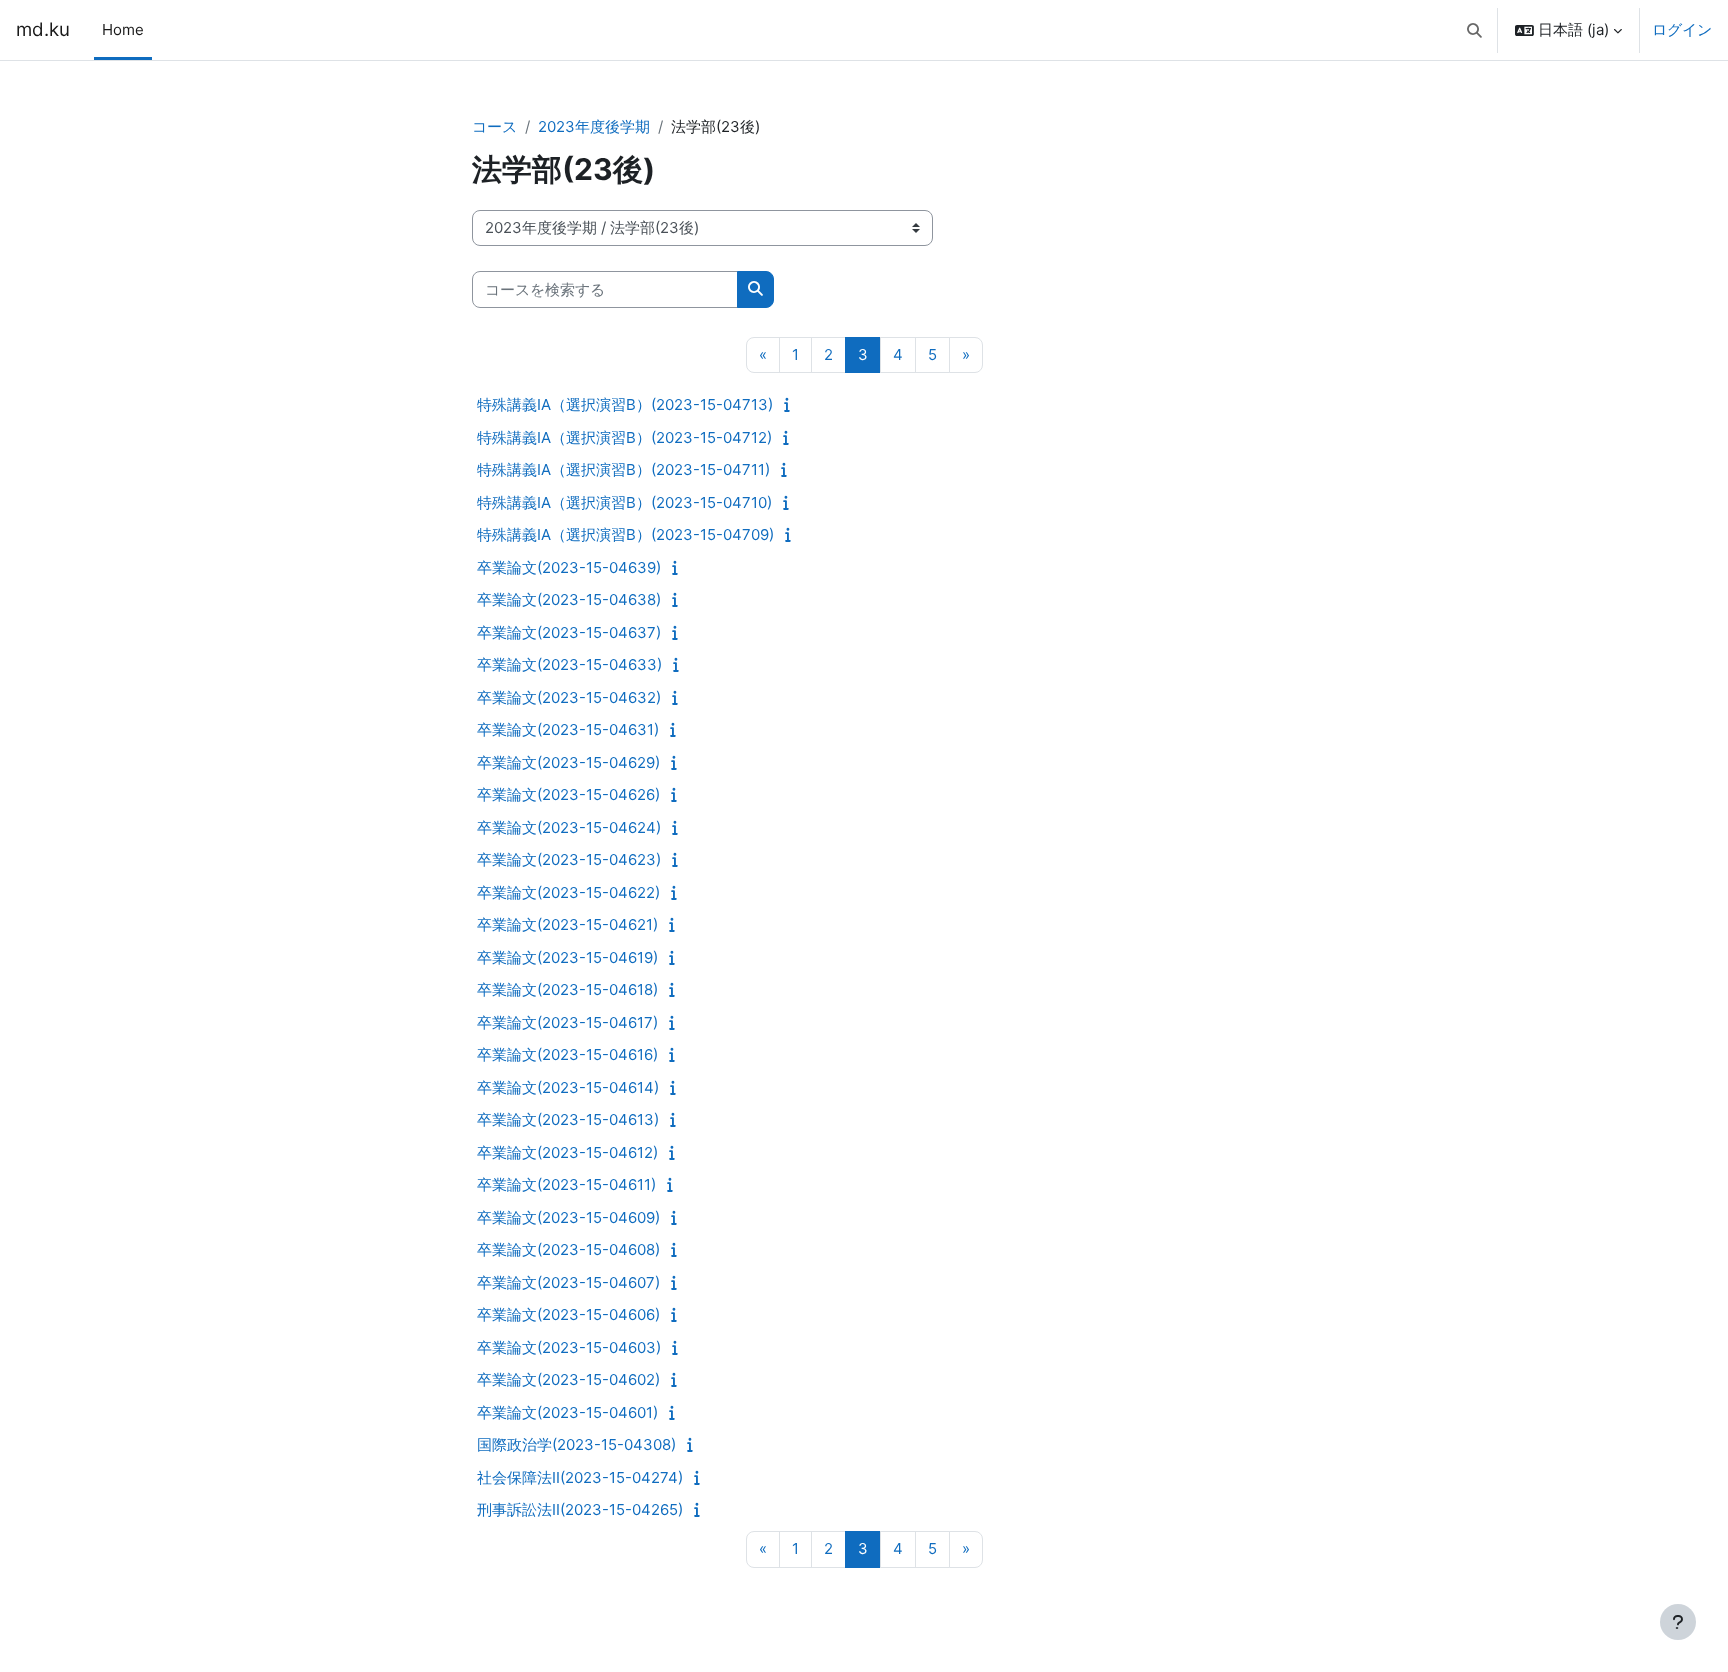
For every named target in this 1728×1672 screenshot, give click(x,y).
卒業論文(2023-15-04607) (568, 1282)
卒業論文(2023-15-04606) (568, 1314)
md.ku (43, 29)
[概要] (791, 404)
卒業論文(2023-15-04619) (567, 957)
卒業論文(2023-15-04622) (568, 892)
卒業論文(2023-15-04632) (569, 697)
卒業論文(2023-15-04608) (568, 1249)
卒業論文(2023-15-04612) (567, 1152)
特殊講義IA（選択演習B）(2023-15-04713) (625, 404)
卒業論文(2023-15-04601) (567, 1412)
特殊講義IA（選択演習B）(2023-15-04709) (625, 534)
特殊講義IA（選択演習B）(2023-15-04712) (624, 437)
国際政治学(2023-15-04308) (576, 1444)
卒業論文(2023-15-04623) (569, 859)
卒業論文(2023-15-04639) (569, 567)
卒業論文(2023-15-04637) (569, 632)
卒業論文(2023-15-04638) (569, 599)
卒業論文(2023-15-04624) (569, 827)
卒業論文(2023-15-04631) (568, 729)
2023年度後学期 (594, 126)
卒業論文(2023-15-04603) (569, 1347)
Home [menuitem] (123, 29)
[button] (1475, 30)
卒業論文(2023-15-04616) (567, 1054)
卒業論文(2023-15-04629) (568, 762)
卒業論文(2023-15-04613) (568, 1119)
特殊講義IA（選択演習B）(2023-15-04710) (624, 502)
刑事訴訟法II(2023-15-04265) (580, 1509)
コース (494, 126)
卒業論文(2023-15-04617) (567, 1022)
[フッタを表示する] (1678, 1622)
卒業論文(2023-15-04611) (566, 1184)
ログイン (1682, 29)
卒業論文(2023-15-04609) (568, 1217)
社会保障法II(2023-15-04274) (580, 1477)
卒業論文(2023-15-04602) (568, 1379)
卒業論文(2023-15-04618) (567, 989)
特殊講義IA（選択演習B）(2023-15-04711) (623, 469)
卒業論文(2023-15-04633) (569, 664)
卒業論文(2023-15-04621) (567, 924)
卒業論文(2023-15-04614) (568, 1087)
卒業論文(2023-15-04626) (568, 794)
